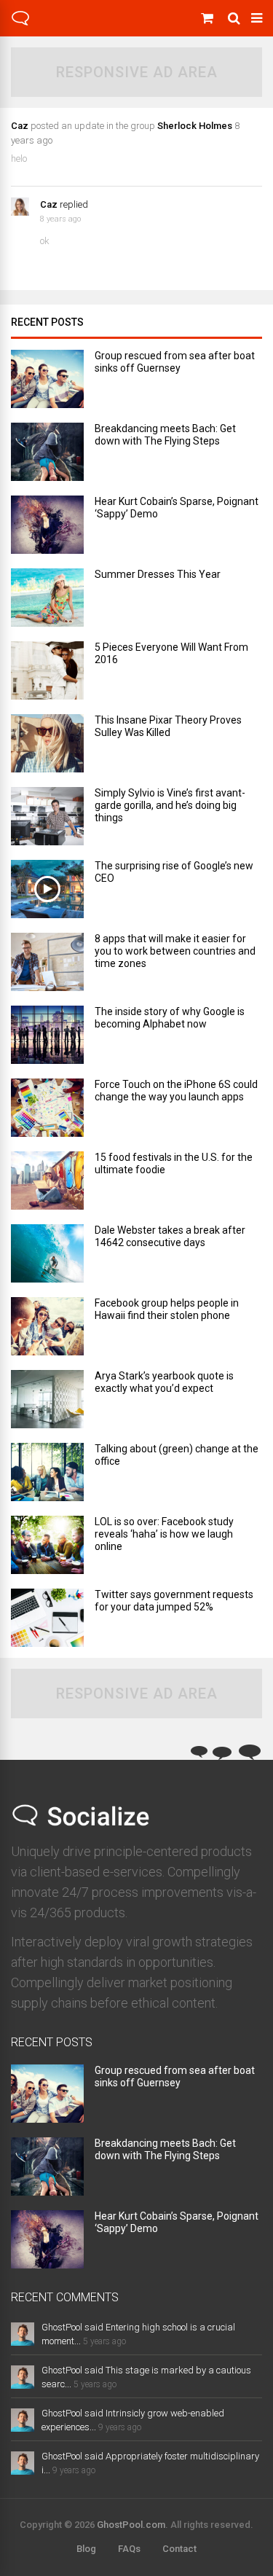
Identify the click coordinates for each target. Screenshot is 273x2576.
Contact (179, 2549)
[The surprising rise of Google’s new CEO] (47, 914)
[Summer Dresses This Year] (47, 623)
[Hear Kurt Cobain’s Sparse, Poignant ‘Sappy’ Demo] (47, 550)
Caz (20, 126)
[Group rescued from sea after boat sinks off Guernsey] (47, 404)
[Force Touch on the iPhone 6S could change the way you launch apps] (47, 1133)
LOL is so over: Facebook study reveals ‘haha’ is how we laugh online (164, 1534)
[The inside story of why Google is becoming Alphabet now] (47, 1060)
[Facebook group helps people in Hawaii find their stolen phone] (47, 1351)
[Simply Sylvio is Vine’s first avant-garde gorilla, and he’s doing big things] (47, 841)
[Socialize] (20, 23)
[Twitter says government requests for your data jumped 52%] (47, 1643)
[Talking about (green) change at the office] (47, 1497)
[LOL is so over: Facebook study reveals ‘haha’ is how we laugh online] (47, 1570)
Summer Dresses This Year (158, 574)
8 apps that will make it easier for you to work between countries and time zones (175, 951)
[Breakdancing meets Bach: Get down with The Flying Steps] (47, 477)
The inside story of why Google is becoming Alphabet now (170, 1018)
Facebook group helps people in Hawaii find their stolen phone (167, 1309)
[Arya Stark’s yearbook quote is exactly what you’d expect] (47, 1424)
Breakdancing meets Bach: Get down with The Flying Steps (165, 435)
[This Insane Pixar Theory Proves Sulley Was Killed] (47, 768)
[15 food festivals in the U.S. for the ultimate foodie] (47, 1206)
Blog (86, 2549)
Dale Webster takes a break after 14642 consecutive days (170, 1236)
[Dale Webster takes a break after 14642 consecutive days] (47, 1279)
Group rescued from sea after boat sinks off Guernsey (175, 362)
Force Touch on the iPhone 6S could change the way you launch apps (176, 1091)
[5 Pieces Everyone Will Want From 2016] (47, 696)
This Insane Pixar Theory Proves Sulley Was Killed (168, 726)
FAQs (129, 2549)
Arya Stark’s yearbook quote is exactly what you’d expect (164, 1382)
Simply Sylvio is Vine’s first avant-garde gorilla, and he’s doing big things (170, 805)
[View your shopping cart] (209, 18)
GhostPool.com (131, 2525)
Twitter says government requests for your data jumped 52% (174, 1601)
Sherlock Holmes (195, 126)
